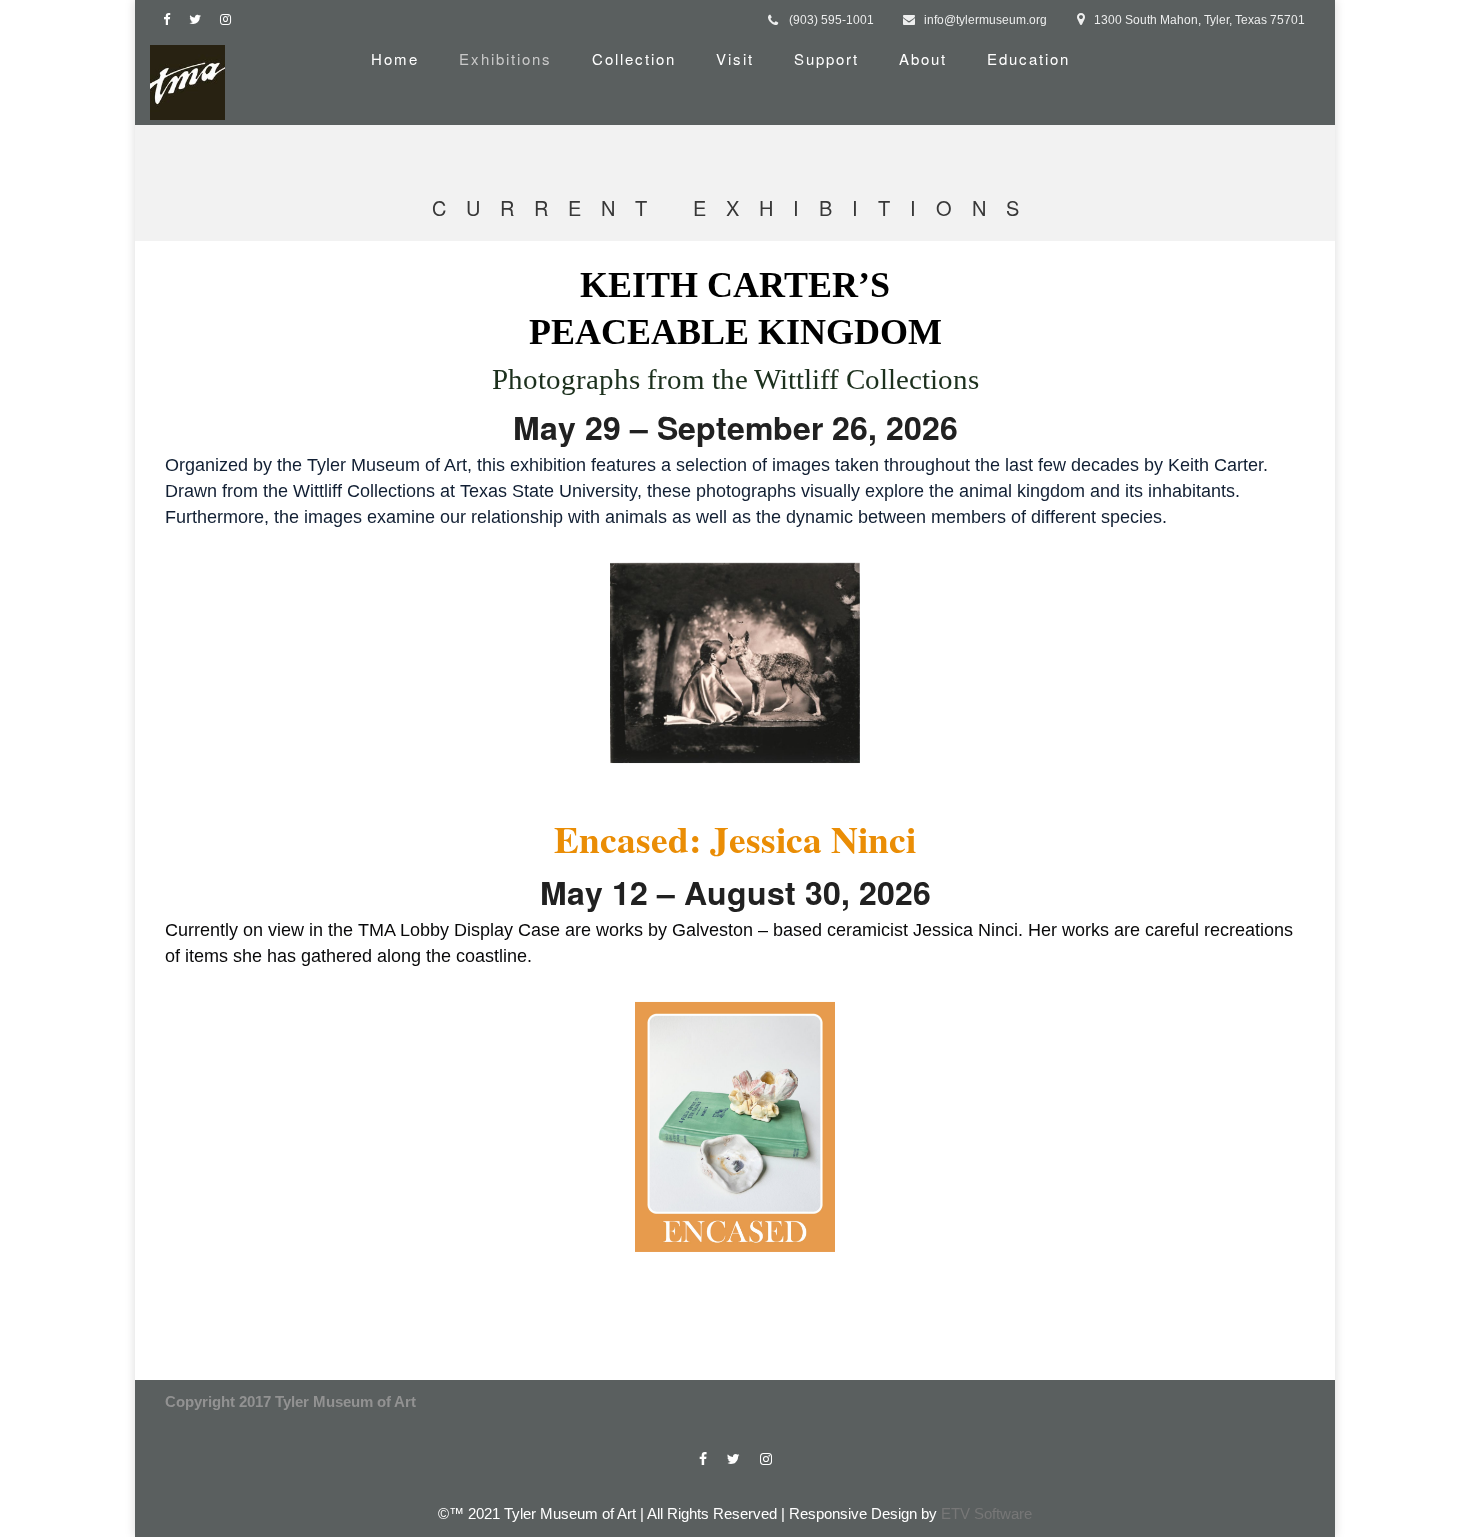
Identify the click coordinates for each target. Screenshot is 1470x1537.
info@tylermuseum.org (985, 20)
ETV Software (986, 1513)
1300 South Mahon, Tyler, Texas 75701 (1199, 20)
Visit (735, 58)
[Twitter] (199, 19)
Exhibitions (505, 58)
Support (826, 58)
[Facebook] (171, 19)
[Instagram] (230, 19)
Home (395, 58)
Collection (634, 58)
